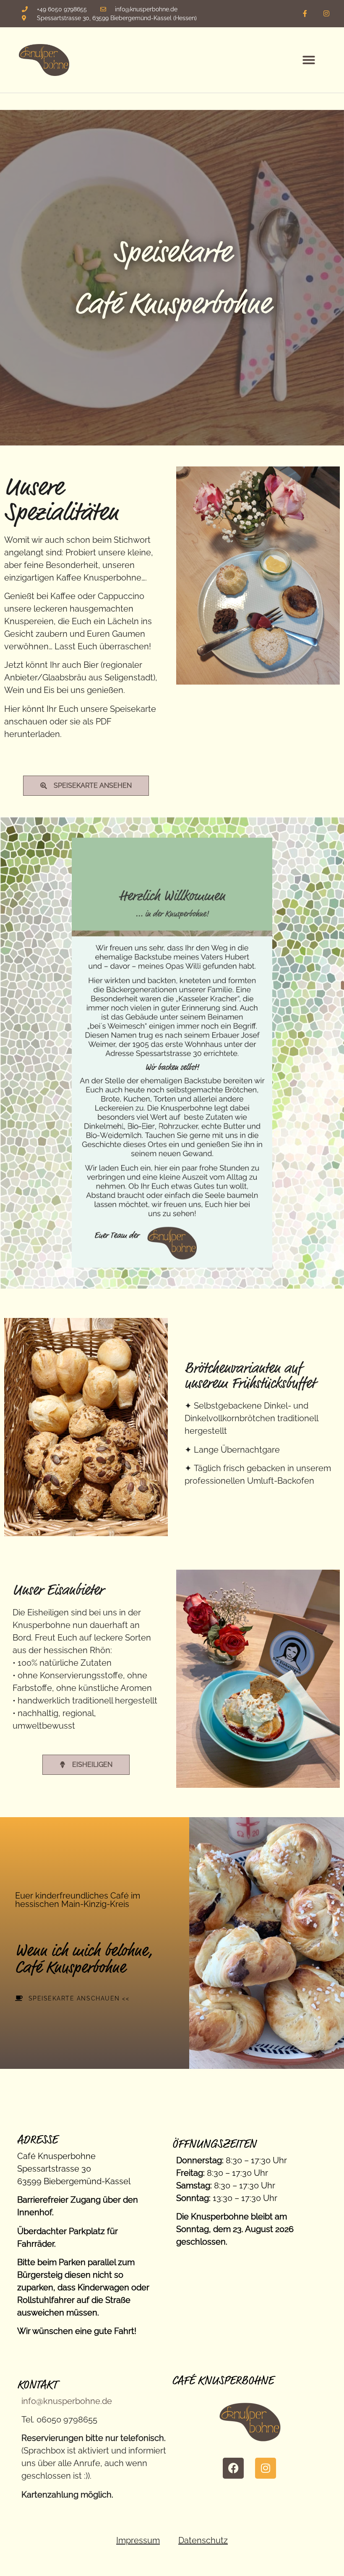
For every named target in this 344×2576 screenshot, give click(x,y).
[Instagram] (326, 14)
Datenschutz (203, 2540)
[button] (309, 60)
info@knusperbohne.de (67, 2401)
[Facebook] (233, 2468)
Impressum (138, 2540)
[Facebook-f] (305, 14)
